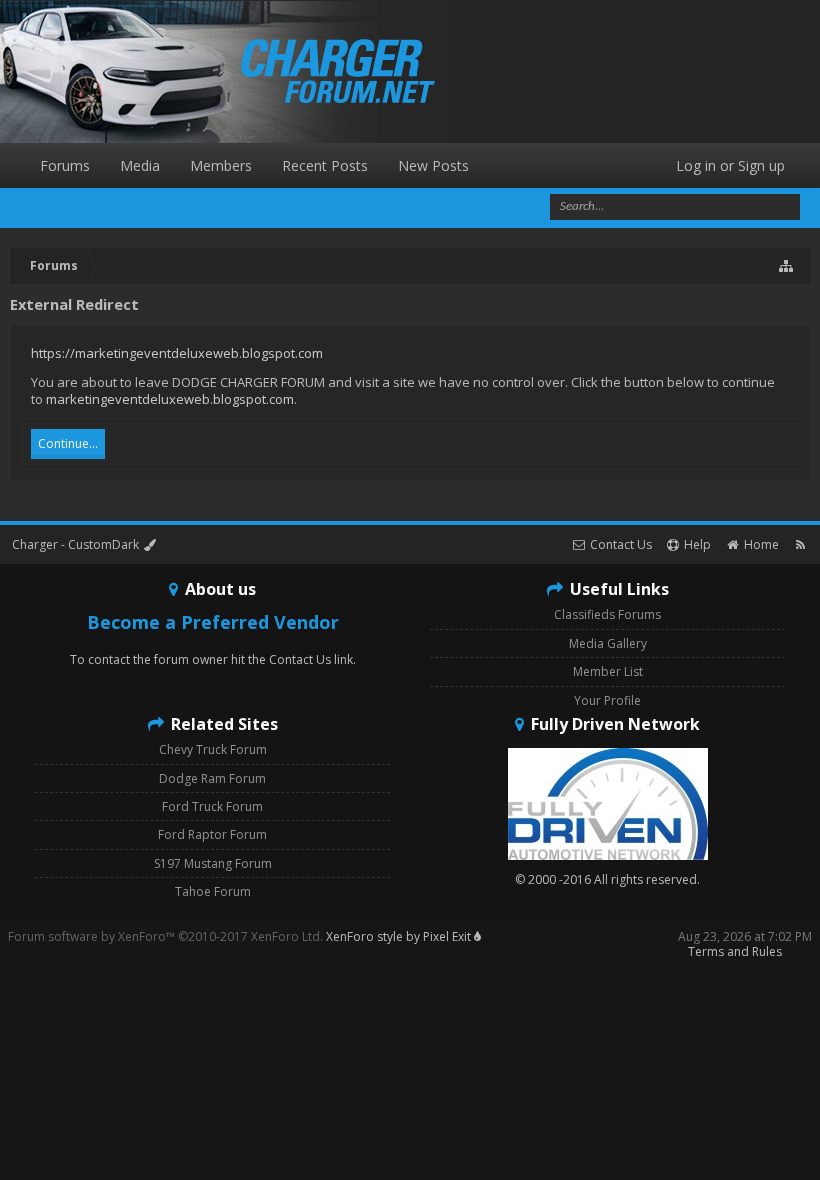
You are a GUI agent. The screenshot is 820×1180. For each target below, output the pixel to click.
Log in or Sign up (730, 165)
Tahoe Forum (213, 891)
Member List (608, 671)
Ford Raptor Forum (212, 834)
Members (221, 165)
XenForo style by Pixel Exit (400, 936)
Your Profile (607, 700)
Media (140, 165)
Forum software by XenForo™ (165, 936)
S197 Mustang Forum (213, 863)
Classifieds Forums (607, 614)
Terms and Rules (735, 951)
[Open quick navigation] (787, 266)
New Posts (433, 165)
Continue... (68, 443)
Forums (65, 165)
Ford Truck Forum (212, 806)
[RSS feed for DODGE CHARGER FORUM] (800, 544)
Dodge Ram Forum (212, 778)
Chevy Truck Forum (213, 749)
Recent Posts (325, 165)
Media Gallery (608, 643)
